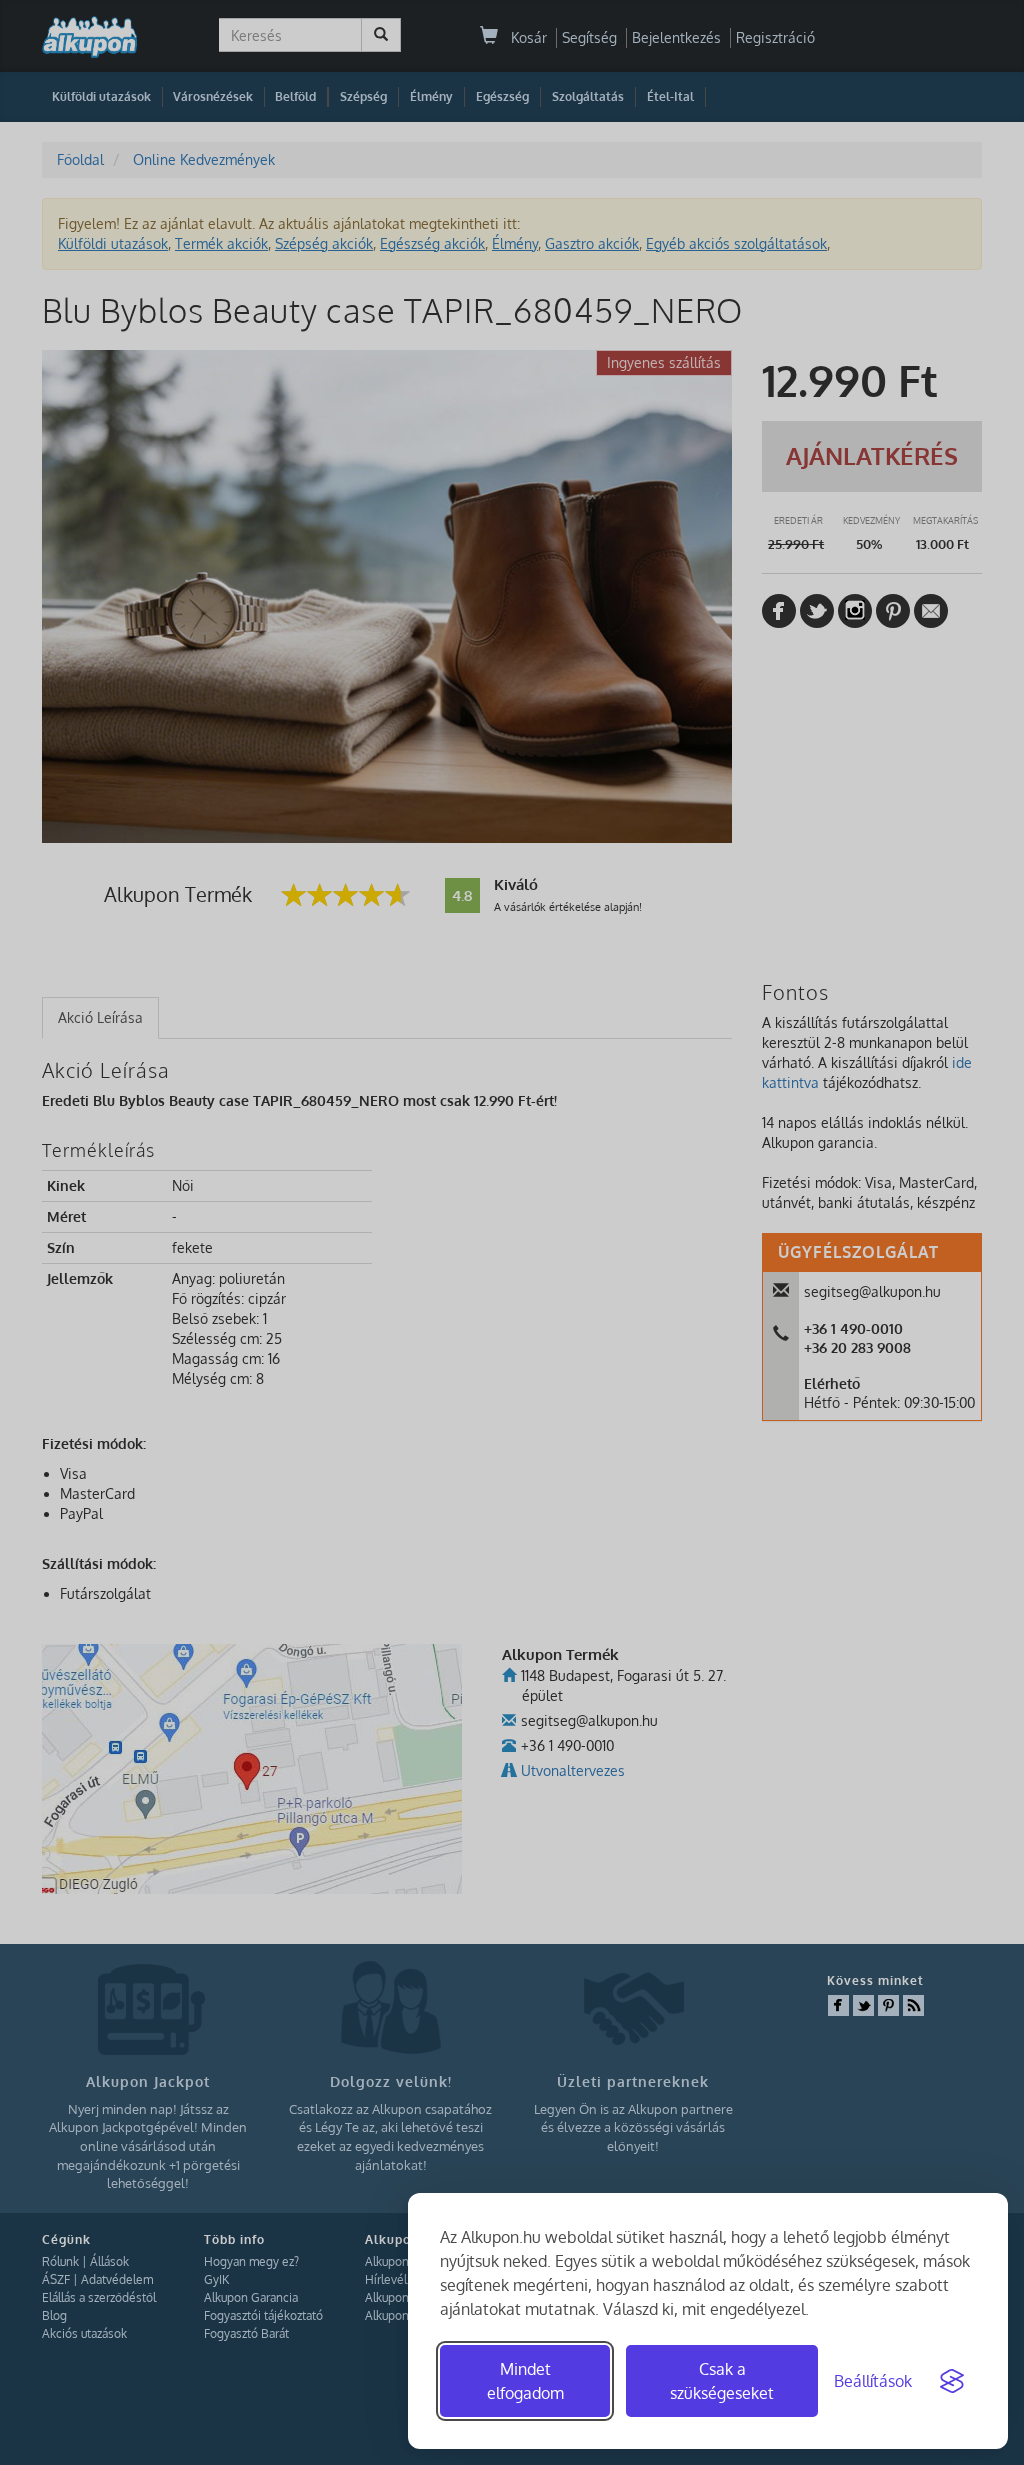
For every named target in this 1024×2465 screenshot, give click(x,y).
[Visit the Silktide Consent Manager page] (952, 2381)
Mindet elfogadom (525, 2381)
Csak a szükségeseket (722, 2381)
